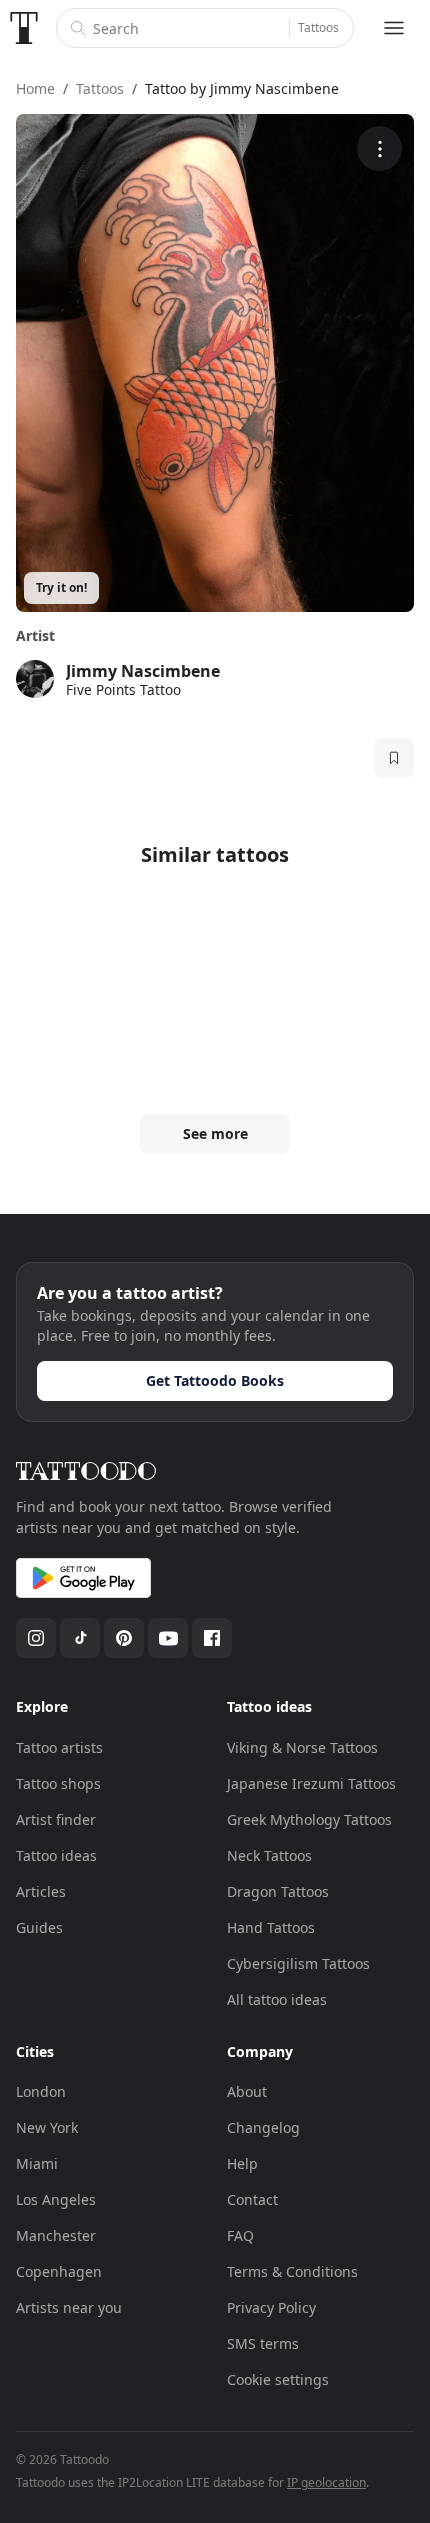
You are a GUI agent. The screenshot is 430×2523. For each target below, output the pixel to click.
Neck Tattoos (269, 1855)
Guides (39, 1927)
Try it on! (61, 587)
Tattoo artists (59, 1747)
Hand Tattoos (271, 1927)
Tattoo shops (58, 1783)
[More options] (379, 148)
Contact (252, 2199)
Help (242, 2163)
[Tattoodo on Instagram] (36, 1638)
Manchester (56, 2235)
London (41, 2091)
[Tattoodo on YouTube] (168, 1638)
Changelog (263, 2127)
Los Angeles (56, 2199)
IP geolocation (326, 2482)
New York (47, 2127)
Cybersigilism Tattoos (298, 1963)
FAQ (240, 2235)
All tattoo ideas (277, 1999)
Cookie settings (278, 2379)
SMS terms (263, 2343)
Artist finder (56, 1819)
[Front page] (24, 28)
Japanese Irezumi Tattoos (311, 1783)
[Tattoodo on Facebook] (212, 1638)
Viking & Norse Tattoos (302, 1747)
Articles (41, 1891)
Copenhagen (59, 2271)
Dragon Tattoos (278, 1891)
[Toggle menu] (394, 28)
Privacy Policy (271, 2307)
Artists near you (69, 2307)
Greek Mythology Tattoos (309, 1819)
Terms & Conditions (292, 2271)
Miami (37, 2163)
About (247, 2091)
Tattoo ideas (56, 1855)
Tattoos (318, 27)
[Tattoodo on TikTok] (80, 1638)
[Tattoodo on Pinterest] (124, 1638)
